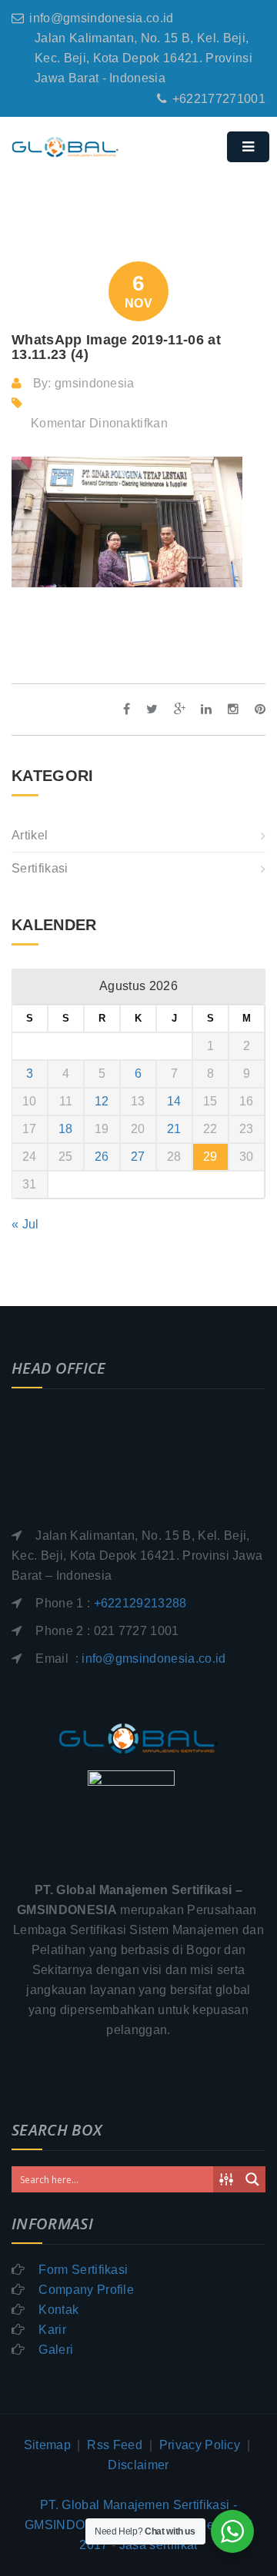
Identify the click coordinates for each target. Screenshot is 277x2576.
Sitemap (47, 2445)
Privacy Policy (200, 2445)
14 (174, 1101)
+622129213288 (140, 1603)
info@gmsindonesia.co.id (101, 18)
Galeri (56, 2350)
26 (102, 1157)
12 (102, 1101)
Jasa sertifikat (159, 2545)
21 (174, 1129)
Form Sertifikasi (83, 2270)
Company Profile (86, 2290)
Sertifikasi (40, 868)
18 (66, 1129)
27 (138, 1157)
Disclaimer (138, 2465)
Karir (52, 2330)
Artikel (30, 835)
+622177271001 (219, 99)
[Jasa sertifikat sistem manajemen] (88, 163)
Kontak (58, 2310)
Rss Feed (115, 2445)
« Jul (25, 1224)
